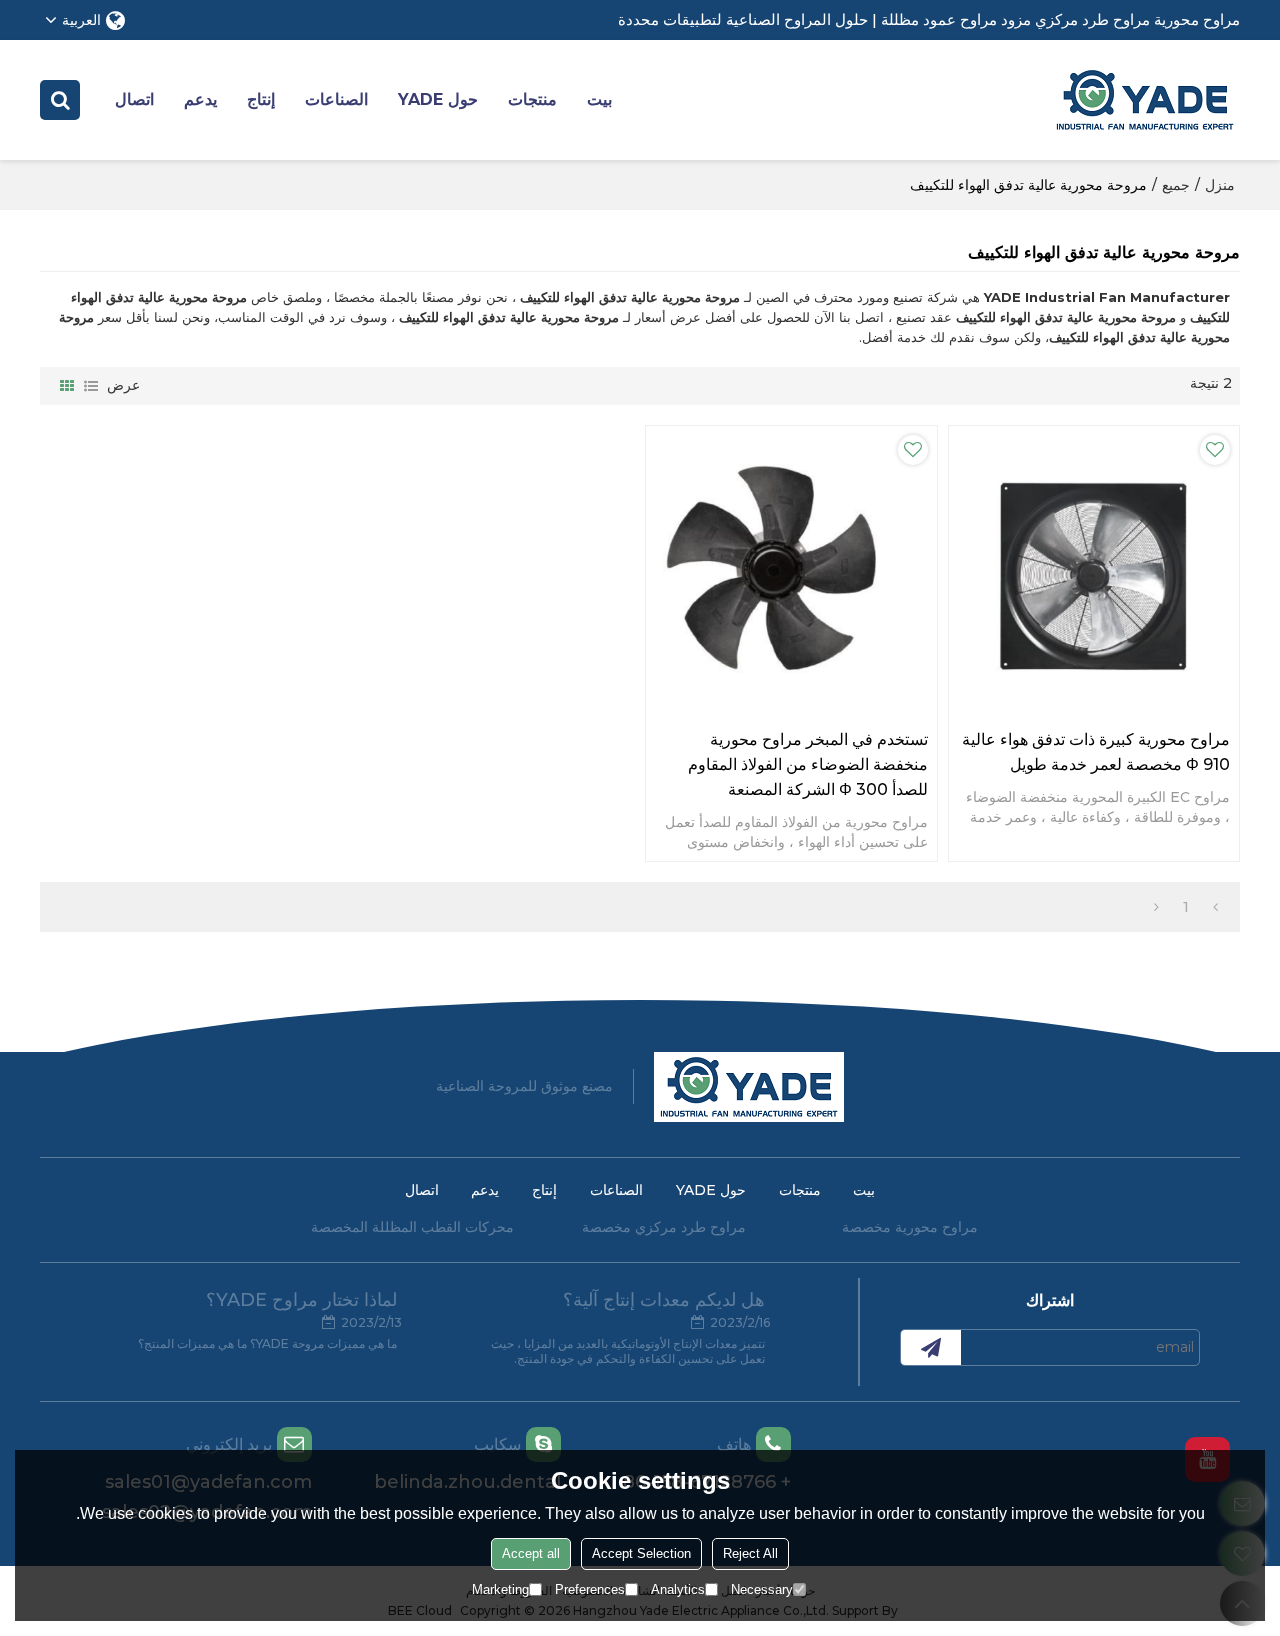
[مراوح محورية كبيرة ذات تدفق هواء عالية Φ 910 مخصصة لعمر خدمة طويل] (1094, 571)
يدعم (200, 99)
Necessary (762, 1589)
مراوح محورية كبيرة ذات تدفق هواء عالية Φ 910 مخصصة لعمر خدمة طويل (1096, 752)
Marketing (500, 1589)
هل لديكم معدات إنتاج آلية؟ (664, 1300)
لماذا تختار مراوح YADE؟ (301, 1300)
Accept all (531, 1553)
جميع (1176, 185)
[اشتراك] (931, 1347)
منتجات (532, 99)
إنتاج (261, 99)
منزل (1220, 185)
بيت (599, 99)
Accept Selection (641, 1553)
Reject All (750, 1553)
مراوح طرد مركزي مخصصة (664, 1227)
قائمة (91, 386)
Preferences (590, 1589)
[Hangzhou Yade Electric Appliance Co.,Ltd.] (1145, 100)
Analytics (678, 1589)
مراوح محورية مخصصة (910, 1227)
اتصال (134, 99)
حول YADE (438, 99)
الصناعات (336, 99)
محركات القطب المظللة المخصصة (412, 1227)
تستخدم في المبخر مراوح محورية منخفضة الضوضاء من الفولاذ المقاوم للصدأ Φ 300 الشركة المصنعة (808, 764)
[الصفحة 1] (1215, 907)
